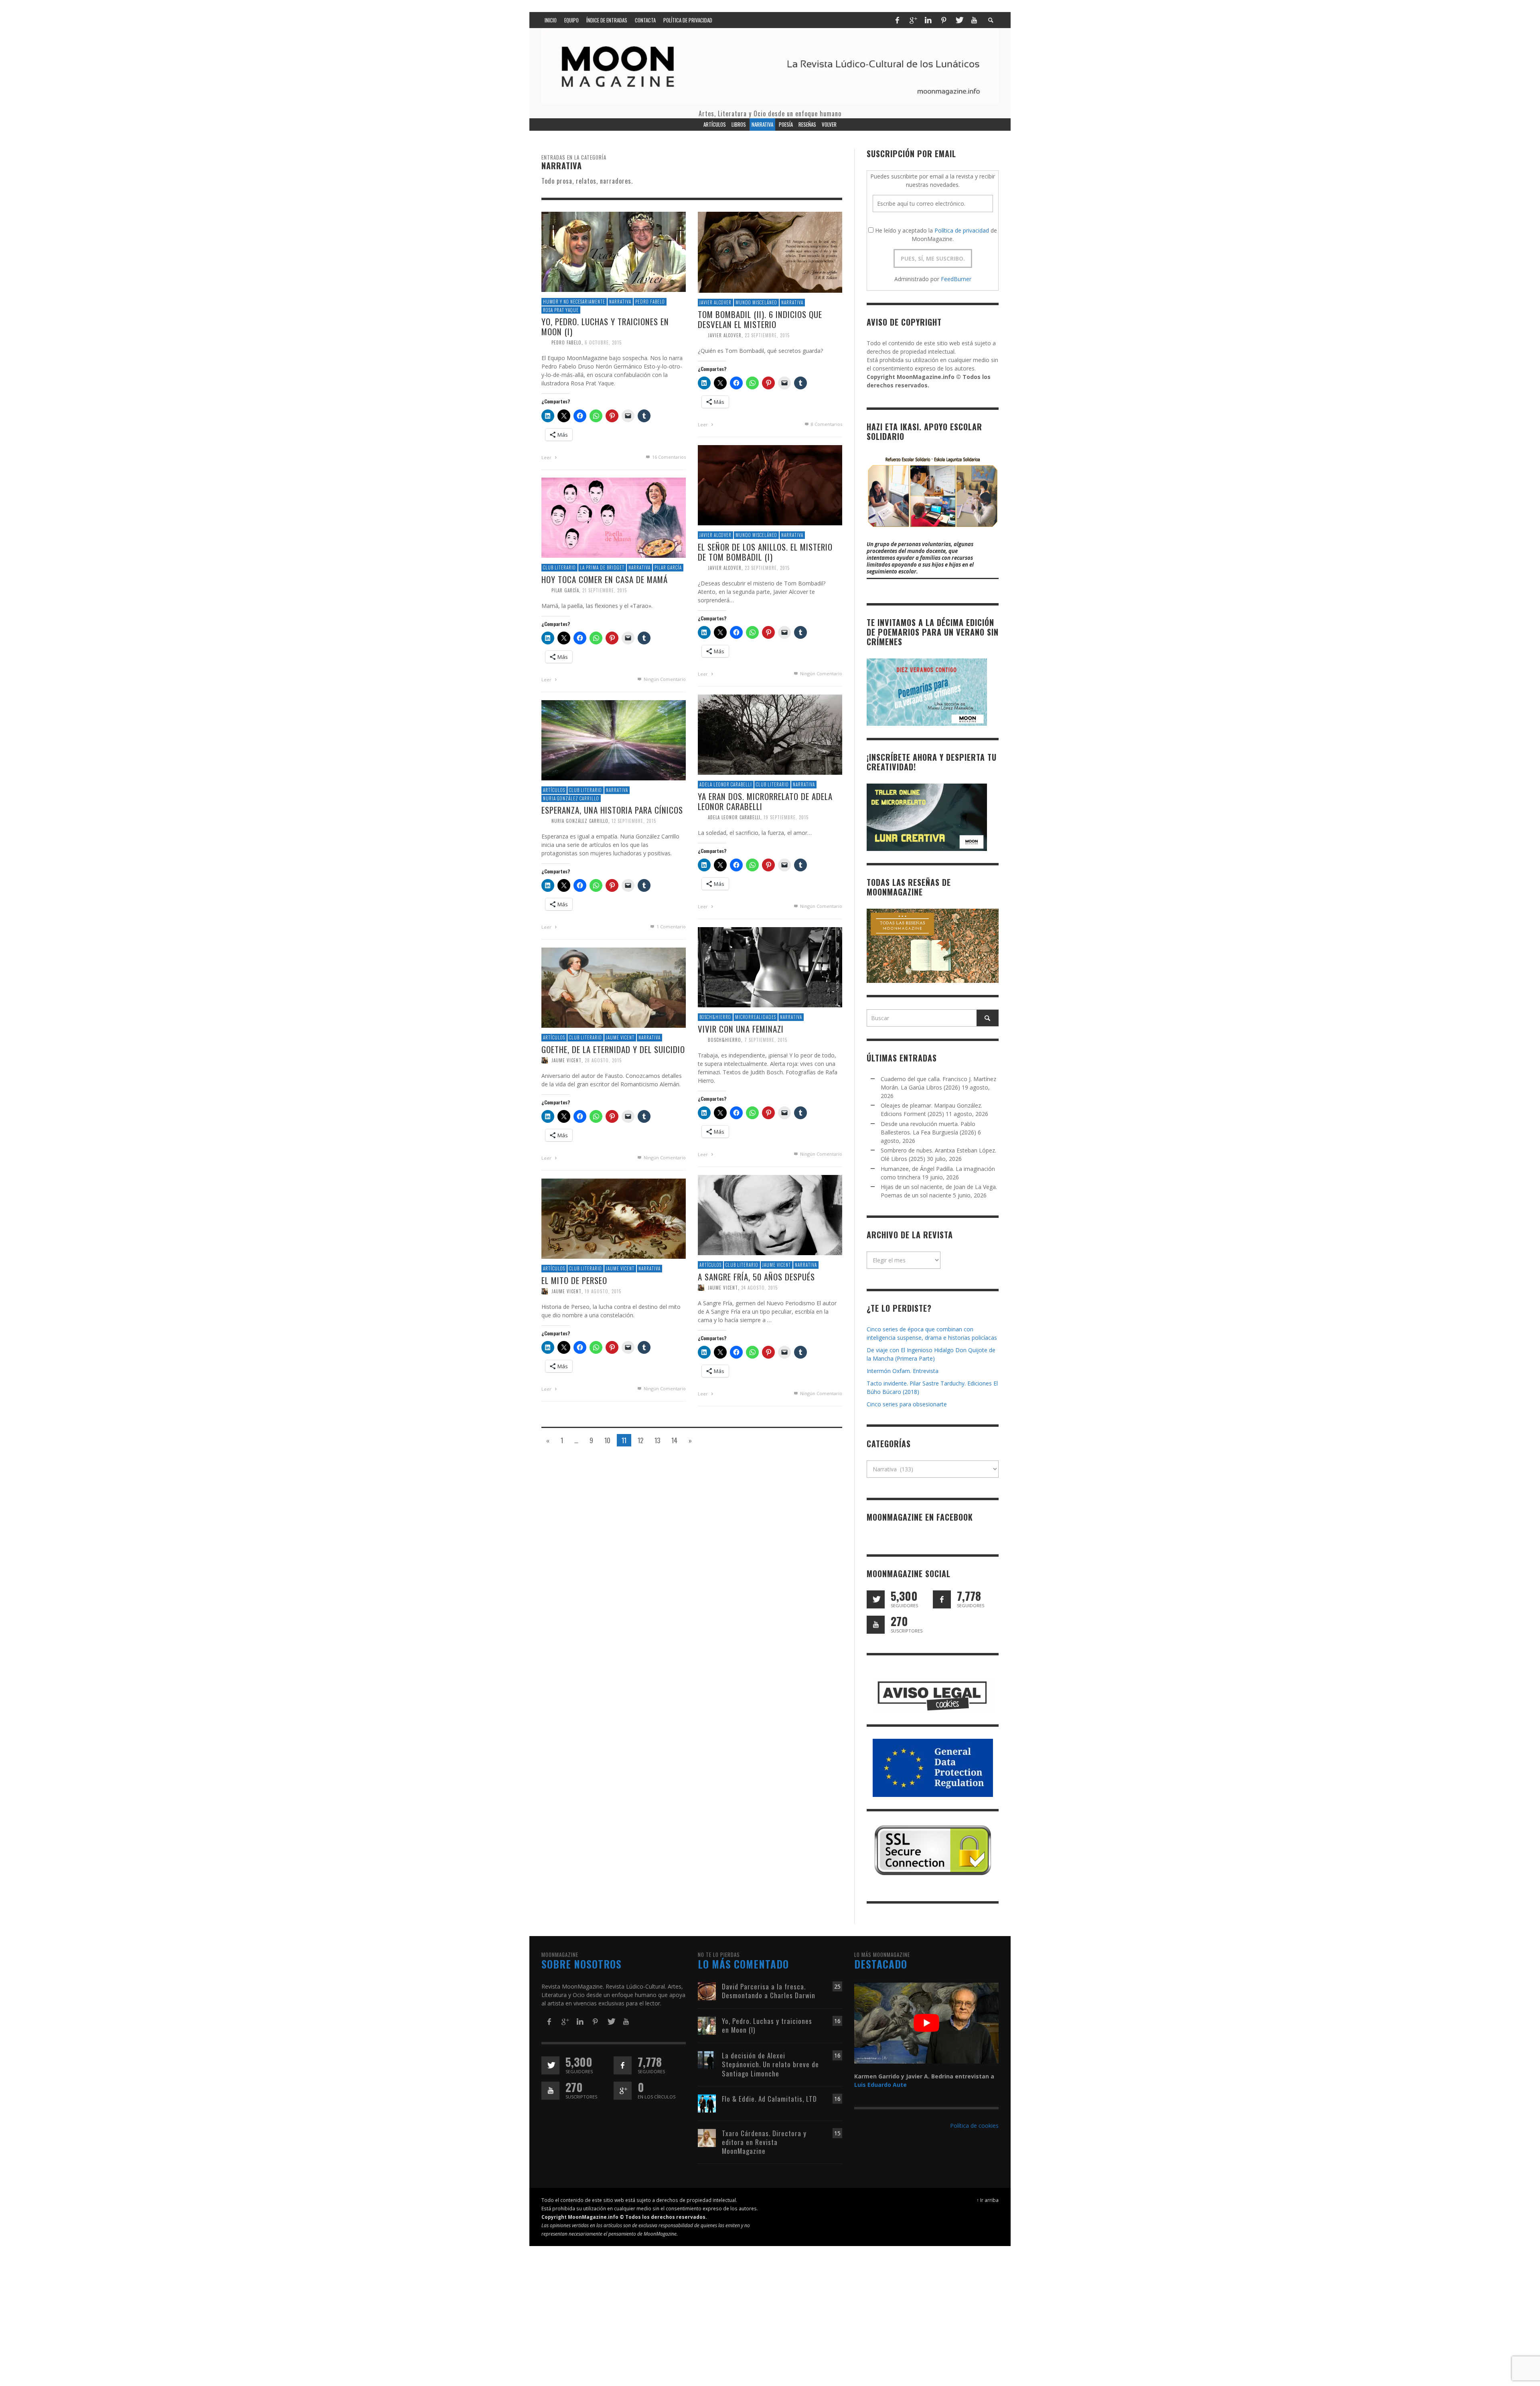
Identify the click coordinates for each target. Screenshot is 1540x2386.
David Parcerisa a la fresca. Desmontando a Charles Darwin (769, 1991)
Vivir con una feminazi (741, 1029)
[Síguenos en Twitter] (876, 1599)
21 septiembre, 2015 (605, 590)
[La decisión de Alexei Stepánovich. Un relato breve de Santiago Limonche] (707, 2060)
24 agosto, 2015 (759, 1288)
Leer (547, 457)
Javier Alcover (715, 303)
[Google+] (913, 20)
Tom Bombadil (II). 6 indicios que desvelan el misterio (760, 319)
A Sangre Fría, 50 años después (756, 1277)
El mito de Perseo (574, 1280)
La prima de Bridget (602, 567)
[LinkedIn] (928, 20)
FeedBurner (956, 279)
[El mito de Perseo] (614, 1218)
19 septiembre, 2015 (786, 817)
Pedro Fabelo (650, 302)
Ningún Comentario (821, 674)
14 (674, 1440)
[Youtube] (974, 20)
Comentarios (669, 457)
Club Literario (559, 567)
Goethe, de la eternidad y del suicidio (613, 1049)
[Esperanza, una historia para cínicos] (614, 740)
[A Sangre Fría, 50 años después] (770, 1214)
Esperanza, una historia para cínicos (612, 810)
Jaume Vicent (620, 1037)
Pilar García (668, 567)
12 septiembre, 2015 (634, 821)
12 (640, 1440)
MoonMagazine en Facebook (920, 1517)
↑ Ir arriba (988, 2200)
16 (837, 2021)
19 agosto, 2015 (603, 1291)
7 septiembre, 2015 (766, 1040)
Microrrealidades (756, 1017)
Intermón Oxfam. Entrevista (903, 1371)
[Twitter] (959, 20)
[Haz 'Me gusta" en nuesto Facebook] (942, 1599)
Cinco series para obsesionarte (907, 1404)
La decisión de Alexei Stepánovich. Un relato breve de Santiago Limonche (770, 2064)
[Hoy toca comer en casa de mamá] (614, 517)
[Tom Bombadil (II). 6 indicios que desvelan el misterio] (770, 252)
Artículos (554, 790)
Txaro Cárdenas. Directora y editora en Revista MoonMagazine (764, 2142)
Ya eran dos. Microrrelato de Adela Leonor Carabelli (765, 801)
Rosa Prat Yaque (561, 310)
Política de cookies (974, 2126)
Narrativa (620, 302)
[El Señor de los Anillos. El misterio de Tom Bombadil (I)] (770, 485)
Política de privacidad (962, 230)
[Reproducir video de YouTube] (926, 2023)
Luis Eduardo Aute (880, 2085)
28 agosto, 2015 (603, 1060)
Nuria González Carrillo (571, 798)
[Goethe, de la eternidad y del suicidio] (614, 987)
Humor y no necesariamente (574, 302)
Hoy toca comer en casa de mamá (605, 579)
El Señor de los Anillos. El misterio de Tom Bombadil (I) (765, 552)
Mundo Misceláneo (756, 303)
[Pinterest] (944, 20)
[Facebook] (897, 20)
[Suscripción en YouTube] (876, 1625)
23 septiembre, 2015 (767, 335)
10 (607, 1440)
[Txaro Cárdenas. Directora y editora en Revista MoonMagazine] (707, 2137)
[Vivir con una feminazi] (770, 967)
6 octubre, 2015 (603, 343)
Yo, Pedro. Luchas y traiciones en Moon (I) (605, 326)
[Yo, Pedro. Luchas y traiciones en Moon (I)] (614, 251)
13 (657, 1440)
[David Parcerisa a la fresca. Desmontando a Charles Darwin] (707, 1991)
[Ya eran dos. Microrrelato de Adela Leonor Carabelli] (770, 734)
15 (837, 2133)
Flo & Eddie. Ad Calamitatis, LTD (769, 2099)
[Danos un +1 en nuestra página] (623, 2091)
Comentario (671, 927)
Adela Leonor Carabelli (726, 784)
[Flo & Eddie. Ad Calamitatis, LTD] (707, 2103)
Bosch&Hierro (715, 1017)
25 (837, 1986)
